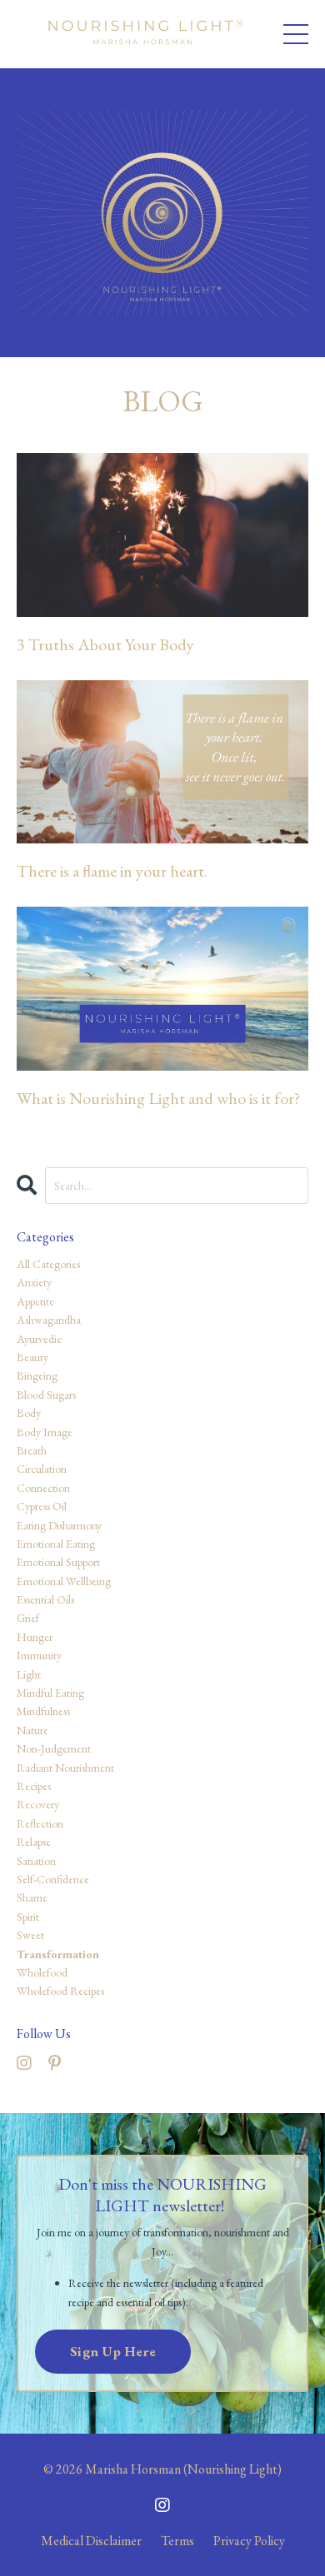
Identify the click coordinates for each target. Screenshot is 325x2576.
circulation (42, 1469)
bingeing (37, 1375)
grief (28, 1618)
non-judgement (54, 1748)
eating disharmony (59, 1525)
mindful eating (50, 1693)
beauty (32, 1357)
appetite (35, 1301)
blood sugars (46, 1395)
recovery (38, 1804)
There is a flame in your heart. (112, 871)
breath (32, 1450)
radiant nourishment (65, 1768)
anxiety (34, 1282)
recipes (34, 1786)
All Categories (48, 1264)
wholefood (42, 1972)
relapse (34, 1842)
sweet (30, 1935)
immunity (39, 1655)
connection (43, 1488)
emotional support (58, 1562)
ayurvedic (39, 1339)
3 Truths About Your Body (105, 644)
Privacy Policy (249, 2541)
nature (32, 1730)
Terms (177, 2541)
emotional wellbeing (64, 1581)
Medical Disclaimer (91, 2541)
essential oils (45, 1599)
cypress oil (42, 1506)
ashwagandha (49, 1320)
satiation (36, 1861)
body (29, 1413)
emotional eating (56, 1544)
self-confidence (53, 1879)
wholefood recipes (60, 1991)
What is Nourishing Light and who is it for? (158, 1098)
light (29, 1674)
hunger (35, 1637)
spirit (28, 1917)
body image (45, 1432)
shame (32, 1897)
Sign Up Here (113, 2351)
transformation (58, 1954)
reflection (40, 1823)
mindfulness (43, 1711)
